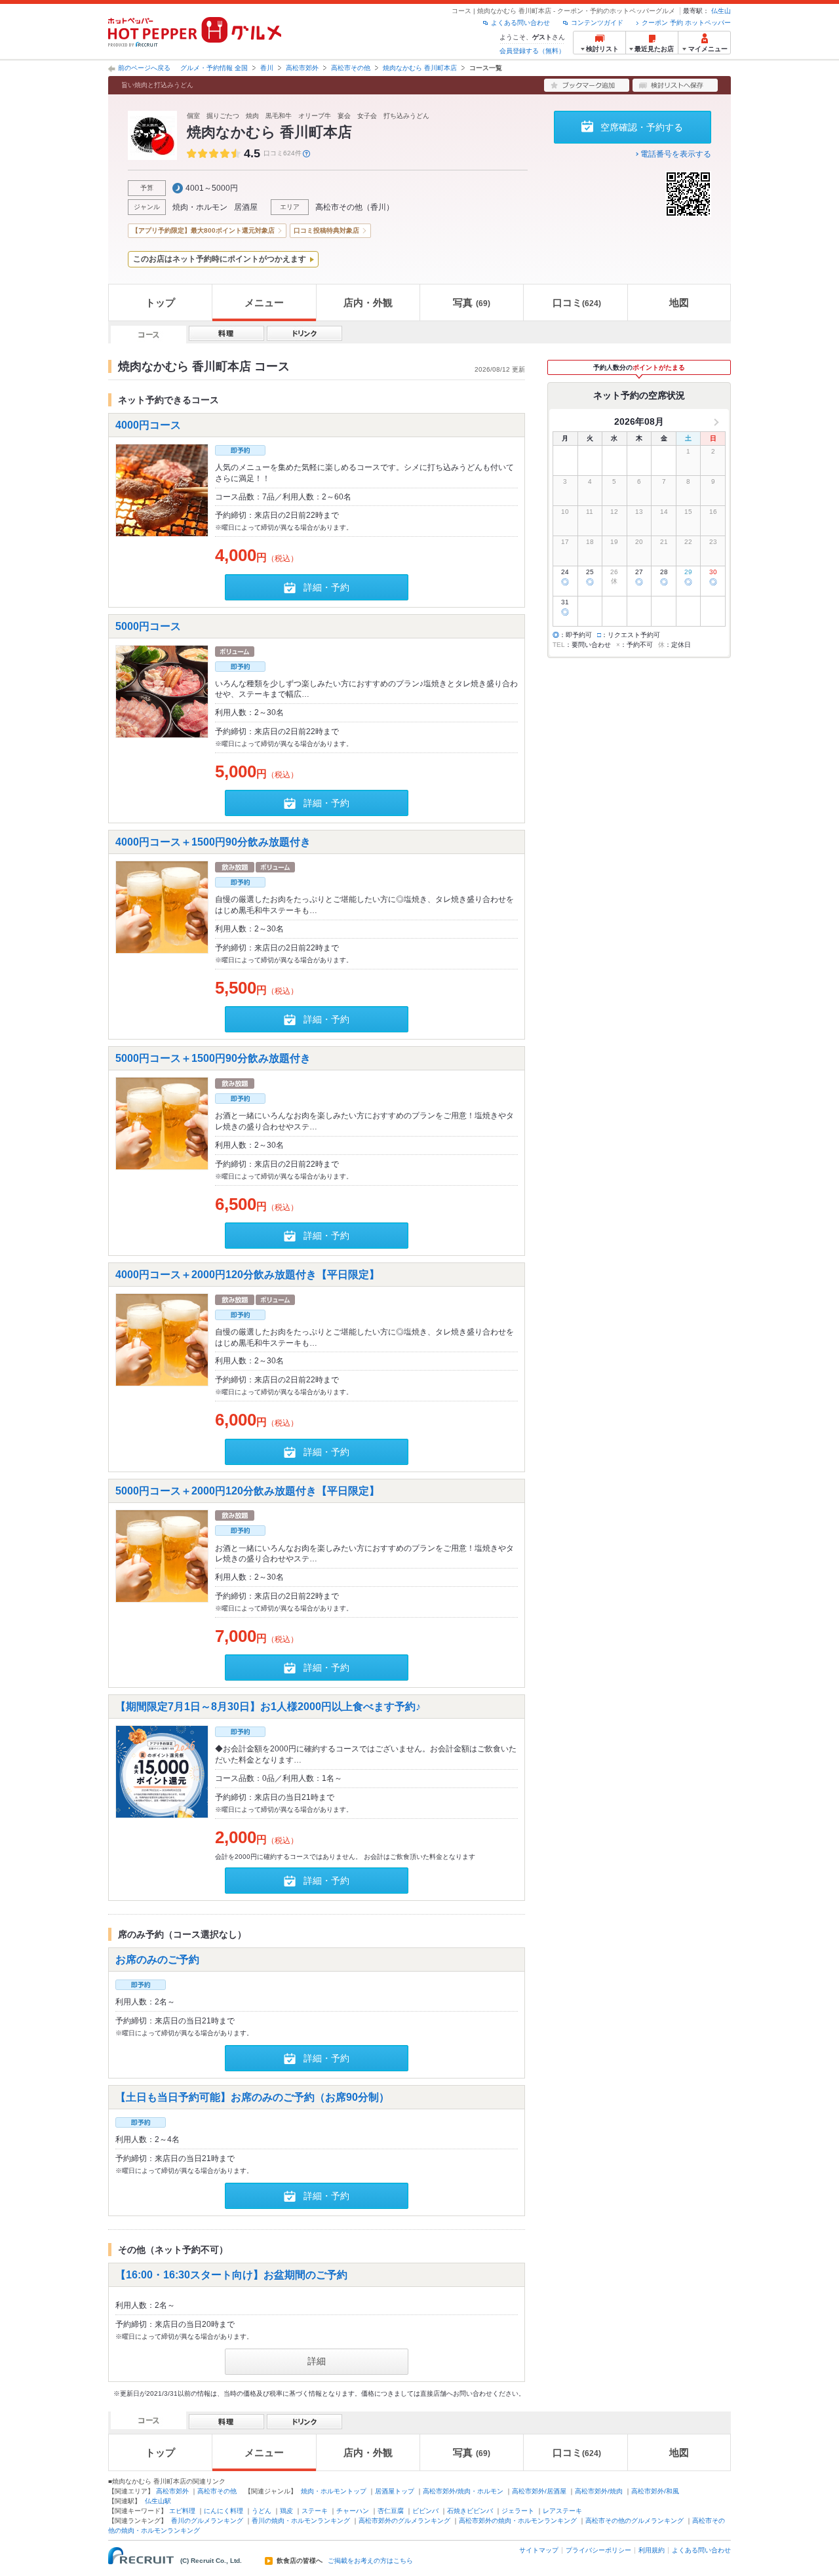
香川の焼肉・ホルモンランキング (301, 2521)
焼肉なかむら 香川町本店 (420, 68)
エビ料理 (182, 2511)
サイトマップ (539, 2550)
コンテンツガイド (597, 23)
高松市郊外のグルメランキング (404, 2521)
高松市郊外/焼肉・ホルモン (463, 2491)
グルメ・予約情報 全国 (214, 68)
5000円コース (148, 626)
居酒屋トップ (395, 2491)
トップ (160, 302)
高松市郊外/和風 (655, 2491)
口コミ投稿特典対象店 (326, 230)
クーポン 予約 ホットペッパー (686, 23)
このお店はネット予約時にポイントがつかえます (220, 259)
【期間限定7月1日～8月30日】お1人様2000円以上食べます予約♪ (268, 1707)
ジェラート (518, 2511)
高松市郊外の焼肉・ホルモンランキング (518, 2521)
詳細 (317, 2361)
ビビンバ (425, 2511)
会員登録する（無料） (532, 51)
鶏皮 (286, 2511)
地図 (679, 302)
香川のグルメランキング (207, 2521)
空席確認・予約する (642, 127)
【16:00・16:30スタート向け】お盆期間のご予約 (231, 2275)
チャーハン (353, 2511)
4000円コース (148, 425)
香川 (267, 68)
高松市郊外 (302, 68)
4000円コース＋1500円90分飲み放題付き (213, 842)
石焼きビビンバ (470, 2511)
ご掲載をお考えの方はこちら (370, 2561)
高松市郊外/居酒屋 (539, 2491)
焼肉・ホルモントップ (334, 2491)
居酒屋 (246, 207)
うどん (262, 2511)
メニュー (264, 302)
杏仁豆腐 (391, 2511)
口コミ (577, 302)
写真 (472, 302)
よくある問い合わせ (520, 23)
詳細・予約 (326, 587)
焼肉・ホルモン (200, 207)
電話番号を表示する (676, 154)
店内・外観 (368, 302)
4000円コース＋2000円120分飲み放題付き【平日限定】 (247, 1275)
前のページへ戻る (144, 68)
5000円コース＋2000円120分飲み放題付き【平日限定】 (247, 1490)
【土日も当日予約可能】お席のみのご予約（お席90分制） (252, 2097)
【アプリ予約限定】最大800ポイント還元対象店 (203, 230)
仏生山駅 (158, 2501)
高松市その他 (351, 68)
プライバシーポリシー (598, 2550)
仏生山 (721, 11)
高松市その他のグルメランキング (634, 2521)
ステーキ (315, 2511)
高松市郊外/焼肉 (599, 2491)
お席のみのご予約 (157, 1960)
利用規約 (652, 2550)
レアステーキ (562, 2511)
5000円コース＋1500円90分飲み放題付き (213, 1058)
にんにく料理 (224, 2511)
